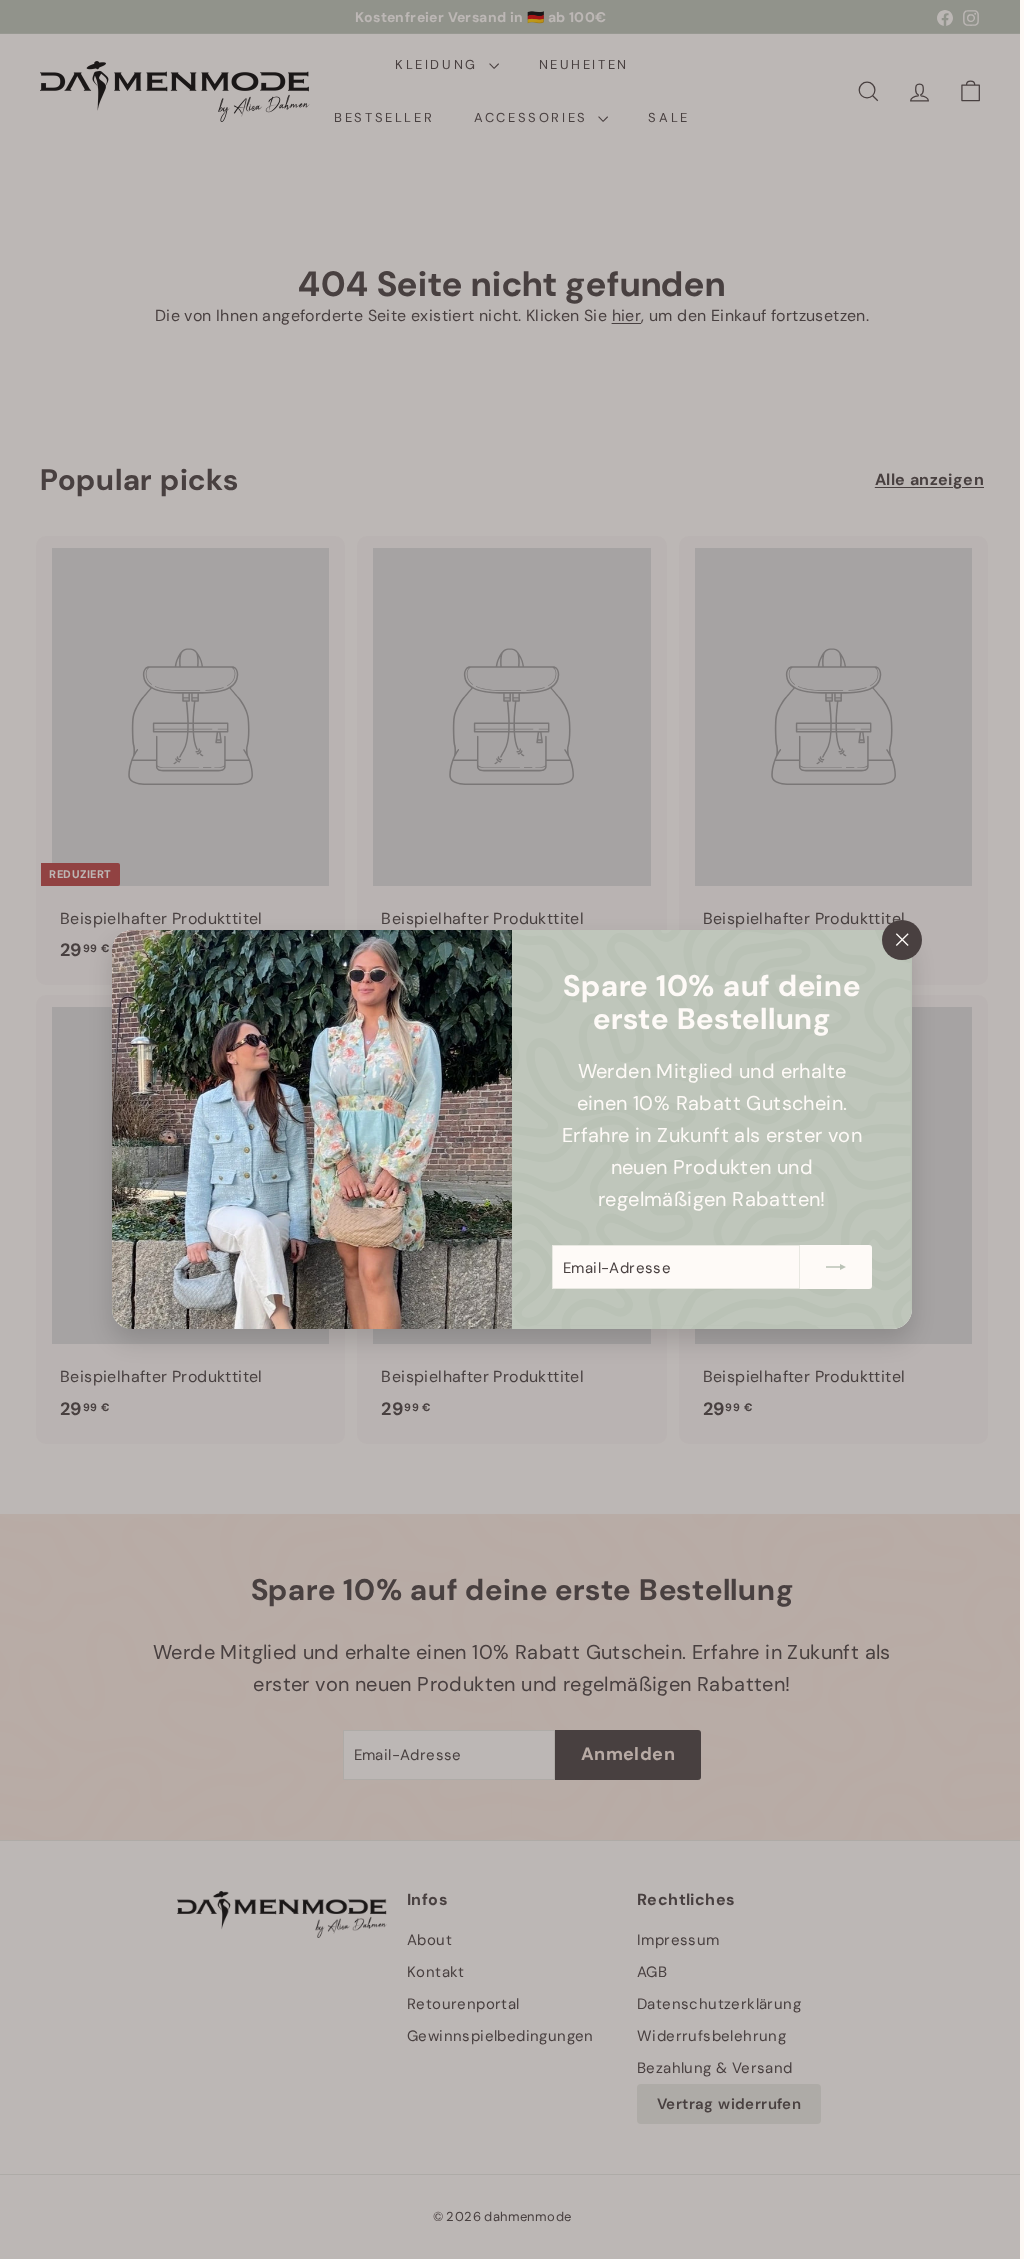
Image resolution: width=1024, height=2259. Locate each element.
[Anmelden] (829, 1267)
